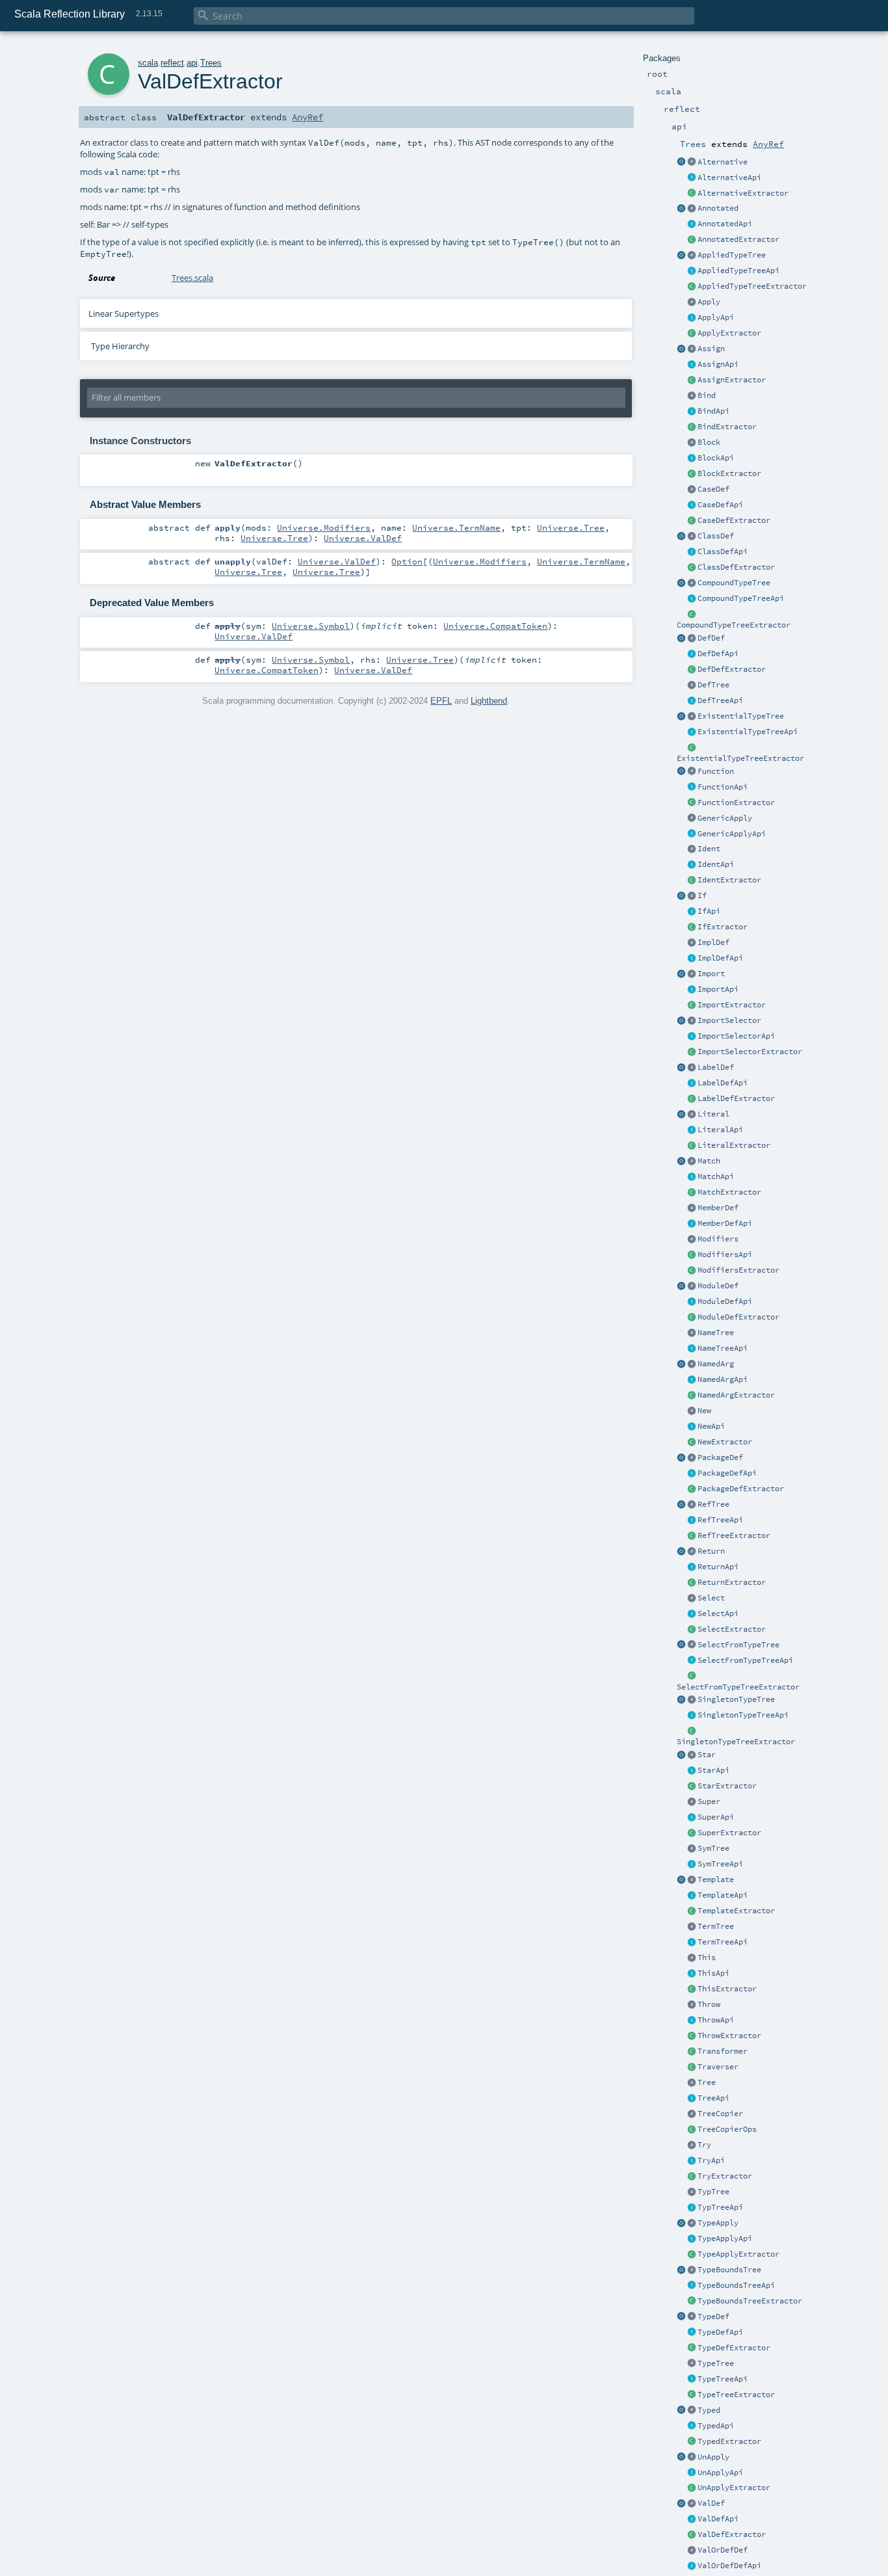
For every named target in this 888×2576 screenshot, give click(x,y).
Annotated (718, 208)
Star (707, 1755)
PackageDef (720, 1457)
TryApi (711, 2160)
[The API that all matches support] (692, 1177)
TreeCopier (720, 2114)
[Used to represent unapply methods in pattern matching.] (692, 2458)
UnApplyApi (720, 2473)
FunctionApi (723, 787)
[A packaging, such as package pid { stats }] (692, 1458)
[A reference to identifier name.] (692, 849)
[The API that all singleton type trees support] (692, 1716)
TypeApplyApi (725, 2238)
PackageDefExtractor (741, 1489)
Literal (713, 1114)
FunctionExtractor (736, 803)
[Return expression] (692, 1552)
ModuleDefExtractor (738, 1317)
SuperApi (716, 1817)
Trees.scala (192, 278)
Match (709, 1161)
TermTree (716, 1926)
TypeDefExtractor (734, 2348)
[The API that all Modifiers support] (692, 1255)
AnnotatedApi (725, 224)
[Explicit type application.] (692, 2224)
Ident (709, 849)
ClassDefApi (723, 551)
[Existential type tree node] (692, 717)
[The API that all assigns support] (692, 365)
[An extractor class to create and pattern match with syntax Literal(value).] (681, 1115)
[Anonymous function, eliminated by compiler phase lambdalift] (692, 772)
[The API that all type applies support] (692, 2239)
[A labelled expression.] (692, 1068)
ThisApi (713, 1973)
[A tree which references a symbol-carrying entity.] (692, 1505)
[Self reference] (692, 1958)
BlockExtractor (729, 473)
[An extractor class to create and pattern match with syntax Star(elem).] (681, 1755)
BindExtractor (727, 427)
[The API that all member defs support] (692, 1224)
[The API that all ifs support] (692, 912)
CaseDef (713, 489)
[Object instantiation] (692, 1411)
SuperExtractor (729, 1833)
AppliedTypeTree (732, 255)
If (702, 896)
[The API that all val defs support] (692, 2519)
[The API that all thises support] (692, 1974)
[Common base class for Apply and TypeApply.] (692, 819)
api (192, 63)
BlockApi (716, 458)
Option (407, 561)
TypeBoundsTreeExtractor (750, 2301)
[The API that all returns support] (692, 1567)
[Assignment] (692, 349)
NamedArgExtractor (736, 1395)
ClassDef (716, 536)
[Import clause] (692, 974)
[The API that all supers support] (692, 1818)
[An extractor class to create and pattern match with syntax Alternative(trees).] (681, 163)
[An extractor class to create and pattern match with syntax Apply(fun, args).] (692, 334)
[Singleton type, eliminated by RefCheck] (692, 1700)
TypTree (713, 2192)
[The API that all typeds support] (692, 2426)
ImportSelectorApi (736, 1036)
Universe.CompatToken (495, 626)
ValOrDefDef (723, 2550)
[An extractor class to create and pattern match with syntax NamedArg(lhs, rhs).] (681, 1364)
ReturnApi (718, 1567)
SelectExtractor (732, 1629)
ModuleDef (718, 1286)
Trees (211, 63)
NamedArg (716, 1364)
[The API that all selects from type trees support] (692, 1661)
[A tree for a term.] (692, 1927)
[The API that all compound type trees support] (692, 599)
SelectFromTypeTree (738, 1645)
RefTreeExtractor (734, 1535)
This (707, 1958)
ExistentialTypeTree (741, 716)
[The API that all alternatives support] (692, 178)
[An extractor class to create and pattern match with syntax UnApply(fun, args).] (681, 2458)
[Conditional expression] (692, 896)
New (704, 1411)
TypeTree (716, 2363)
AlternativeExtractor (743, 193)
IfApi (709, 911)
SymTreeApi (720, 1864)
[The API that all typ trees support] (692, 2208)
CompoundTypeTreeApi (741, 598)
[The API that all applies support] (692, 318)
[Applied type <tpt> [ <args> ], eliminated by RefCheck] (692, 256)
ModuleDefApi (725, 1301)
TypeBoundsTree (729, 2270)
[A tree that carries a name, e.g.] (692, 1333)
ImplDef (713, 942)
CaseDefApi (720, 505)
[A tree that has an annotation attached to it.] (692, 209)
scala (148, 63)
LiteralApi (720, 1130)
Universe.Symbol (311, 626)
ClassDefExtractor (736, 567)
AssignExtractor (732, 380)
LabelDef (716, 1067)
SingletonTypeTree (736, 1699)
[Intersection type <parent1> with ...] (692, 583)
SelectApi (718, 1613)
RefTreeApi (720, 1520)
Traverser (718, 2067)
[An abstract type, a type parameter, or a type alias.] (692, 2317)
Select (711, 1598)
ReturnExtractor (732, 1582)
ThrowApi (716, 2020)
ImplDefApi (720, 958)
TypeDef (713, 2317)
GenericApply (725, 818)
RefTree (713, 1504)
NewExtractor (725, 1442)
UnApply (713, 2457)
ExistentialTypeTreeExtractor (740, 758)
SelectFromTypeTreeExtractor (738, 1687)
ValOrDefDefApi (729, 2566)
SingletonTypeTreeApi (743, 1715)
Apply (709, 302)
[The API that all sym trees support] (692, 1865)
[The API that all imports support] (692, 990)
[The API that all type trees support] (692, 2380)
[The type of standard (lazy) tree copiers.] (692, 2114)
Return (711, 1551)
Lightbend (489, 701)
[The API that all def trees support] (692, 701)
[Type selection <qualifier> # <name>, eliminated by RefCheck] (692, 1645)
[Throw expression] (692, 2005)
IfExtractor (723, 927)
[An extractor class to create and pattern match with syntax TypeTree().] (692, 2395)
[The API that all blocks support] (692, 458)
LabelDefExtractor (736, 1098)
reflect (172, 63)
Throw (709, 2004)
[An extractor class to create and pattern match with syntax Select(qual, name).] (692, 1630)
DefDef (711, 638)
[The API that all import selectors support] (692, 1037)
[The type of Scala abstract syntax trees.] (692, 2083)
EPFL (441, 701)
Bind (707, 395)
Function (716, 771)
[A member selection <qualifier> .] (692, 1599)
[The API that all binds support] (692, 412)
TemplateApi (723, 1895)
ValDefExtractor (732, 2534)
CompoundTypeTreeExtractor (734, 625)
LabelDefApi (723, 1083)
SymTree (713, 1848)
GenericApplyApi (732, 834)
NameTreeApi (723, 1348)
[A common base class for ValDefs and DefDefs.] (692, 2551)
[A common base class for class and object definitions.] (692, 943)
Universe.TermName (456, 527)
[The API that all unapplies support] (692, 2473)
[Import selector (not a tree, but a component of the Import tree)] (692, 1021)
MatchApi (716, 1176)
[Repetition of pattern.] (692, 1755)
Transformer (723, 2051)
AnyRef (768, 144)
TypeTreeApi (723, 2379)
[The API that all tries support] (692, 2021)
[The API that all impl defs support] (692, 959)
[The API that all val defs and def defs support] (692, 2566)
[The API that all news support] (692, 1427)
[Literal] (692, 1115)
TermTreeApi (723, 1942)
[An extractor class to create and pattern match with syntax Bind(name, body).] (692, 427)
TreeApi (713, 2098)
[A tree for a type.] (692, 2192)
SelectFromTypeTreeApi (745, 1660)
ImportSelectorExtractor (750, 1052)
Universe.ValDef (363, 538)
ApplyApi (716, 317)
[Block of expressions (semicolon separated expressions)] (692, 443)
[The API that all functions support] (692, 788)
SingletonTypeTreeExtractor (736, 1742)
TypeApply (718, 2223)
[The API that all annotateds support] (692, 224)
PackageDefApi (727, 1473)
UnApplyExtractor (734, 2488)
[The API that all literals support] (692, 1130)
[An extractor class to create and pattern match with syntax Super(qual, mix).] (692, 1833)
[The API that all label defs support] (692, 1083)
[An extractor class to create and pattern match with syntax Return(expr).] (681, 1552)
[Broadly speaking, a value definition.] (692, 2504)
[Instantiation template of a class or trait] (692, 1880)
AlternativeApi (729, 178)
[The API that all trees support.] (692, 2099)
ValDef (711, 2503)
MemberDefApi (725, 1223)
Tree (707, 2082)
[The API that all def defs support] (692, 654)
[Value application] (692, 302)
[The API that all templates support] (692, 1896)
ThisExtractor (727, 1989)
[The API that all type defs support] (692, 2333)
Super (709, 1801)
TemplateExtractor (736, 1911)
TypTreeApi (720, 2207)
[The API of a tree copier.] (692, 2130)
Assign (711, 349)
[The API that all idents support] (692, 865)
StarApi (713, 1770)
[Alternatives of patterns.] (692, 163)
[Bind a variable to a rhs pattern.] (692, 396)
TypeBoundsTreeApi (736, 2285)
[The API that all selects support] (692, 1614)
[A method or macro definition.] (692, 639)
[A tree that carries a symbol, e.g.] (692, 1849)
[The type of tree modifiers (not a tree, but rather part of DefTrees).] (692, 1240)
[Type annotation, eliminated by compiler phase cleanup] (692, 2411)
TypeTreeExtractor (736, 2395)
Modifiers (718, 1239)
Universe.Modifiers (324, 527)
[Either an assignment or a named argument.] (692, 1364)
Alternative (723, 162)
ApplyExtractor (729, 333)
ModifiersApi (725, 1255)
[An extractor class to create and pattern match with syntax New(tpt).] (692, 1442)
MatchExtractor (729, 1192)
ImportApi (718, 989)
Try (704, 2145)
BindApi (713, 411)
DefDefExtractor (732, 669)
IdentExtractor (729, 880)
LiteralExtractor (734, 1145)
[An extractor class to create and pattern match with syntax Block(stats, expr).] (692, 474)
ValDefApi (718, 2519)
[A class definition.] (692, 537)
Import (711, 974)
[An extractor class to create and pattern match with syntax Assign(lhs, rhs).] (681, 349)
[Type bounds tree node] (692, 2270)
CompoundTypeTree (734, 583)
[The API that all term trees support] (692, 1943)
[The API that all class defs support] (692, 552)
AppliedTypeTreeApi (738, 271)
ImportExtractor (732, 1005)
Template (716, 1879)
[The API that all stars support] (692, 1771)
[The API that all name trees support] (692, 1349)
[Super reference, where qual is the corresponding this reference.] (692, 1802)
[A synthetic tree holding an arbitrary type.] (692, 2364)
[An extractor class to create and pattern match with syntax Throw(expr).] (692, 2036)
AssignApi (718, 364)
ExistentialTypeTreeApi (748, 732)
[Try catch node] (692, 2145)
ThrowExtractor (729, 2036)
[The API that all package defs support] (692, 1474)
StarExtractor (727, 1786)
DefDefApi (718, 654)
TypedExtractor (729, 2441)
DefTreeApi (720, 700)
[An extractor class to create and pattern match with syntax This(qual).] (692, 1989)
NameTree (716, 1333)
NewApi (711, 1426)
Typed (709, 2410)
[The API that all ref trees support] (692, 1520)
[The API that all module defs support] (692, 1302)
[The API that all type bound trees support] (692, 2286)
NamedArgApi (723, 1379)
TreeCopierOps (727, 2129)
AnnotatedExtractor (738, 239)
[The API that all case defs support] (692, 505)
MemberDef (718, 1208)
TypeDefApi (720, 2332)
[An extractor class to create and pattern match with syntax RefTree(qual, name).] (681, 1505)
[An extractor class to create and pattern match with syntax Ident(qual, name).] (692, 881)
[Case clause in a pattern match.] (692, 490)
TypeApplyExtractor (738, 2254)
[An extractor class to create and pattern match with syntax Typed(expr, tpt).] (681, 2411)
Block (709, 442)
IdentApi (716, 864)
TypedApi (716, 2426)
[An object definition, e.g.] (692, 1286)
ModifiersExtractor (738, 1270)
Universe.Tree (571, 527)
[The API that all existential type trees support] (692, 732)
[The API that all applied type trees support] (692, 271)
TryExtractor (725, 2176)
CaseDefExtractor (734, 520)
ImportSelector (729, 1020)
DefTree (713, 685)
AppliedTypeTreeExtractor (752, 286)
